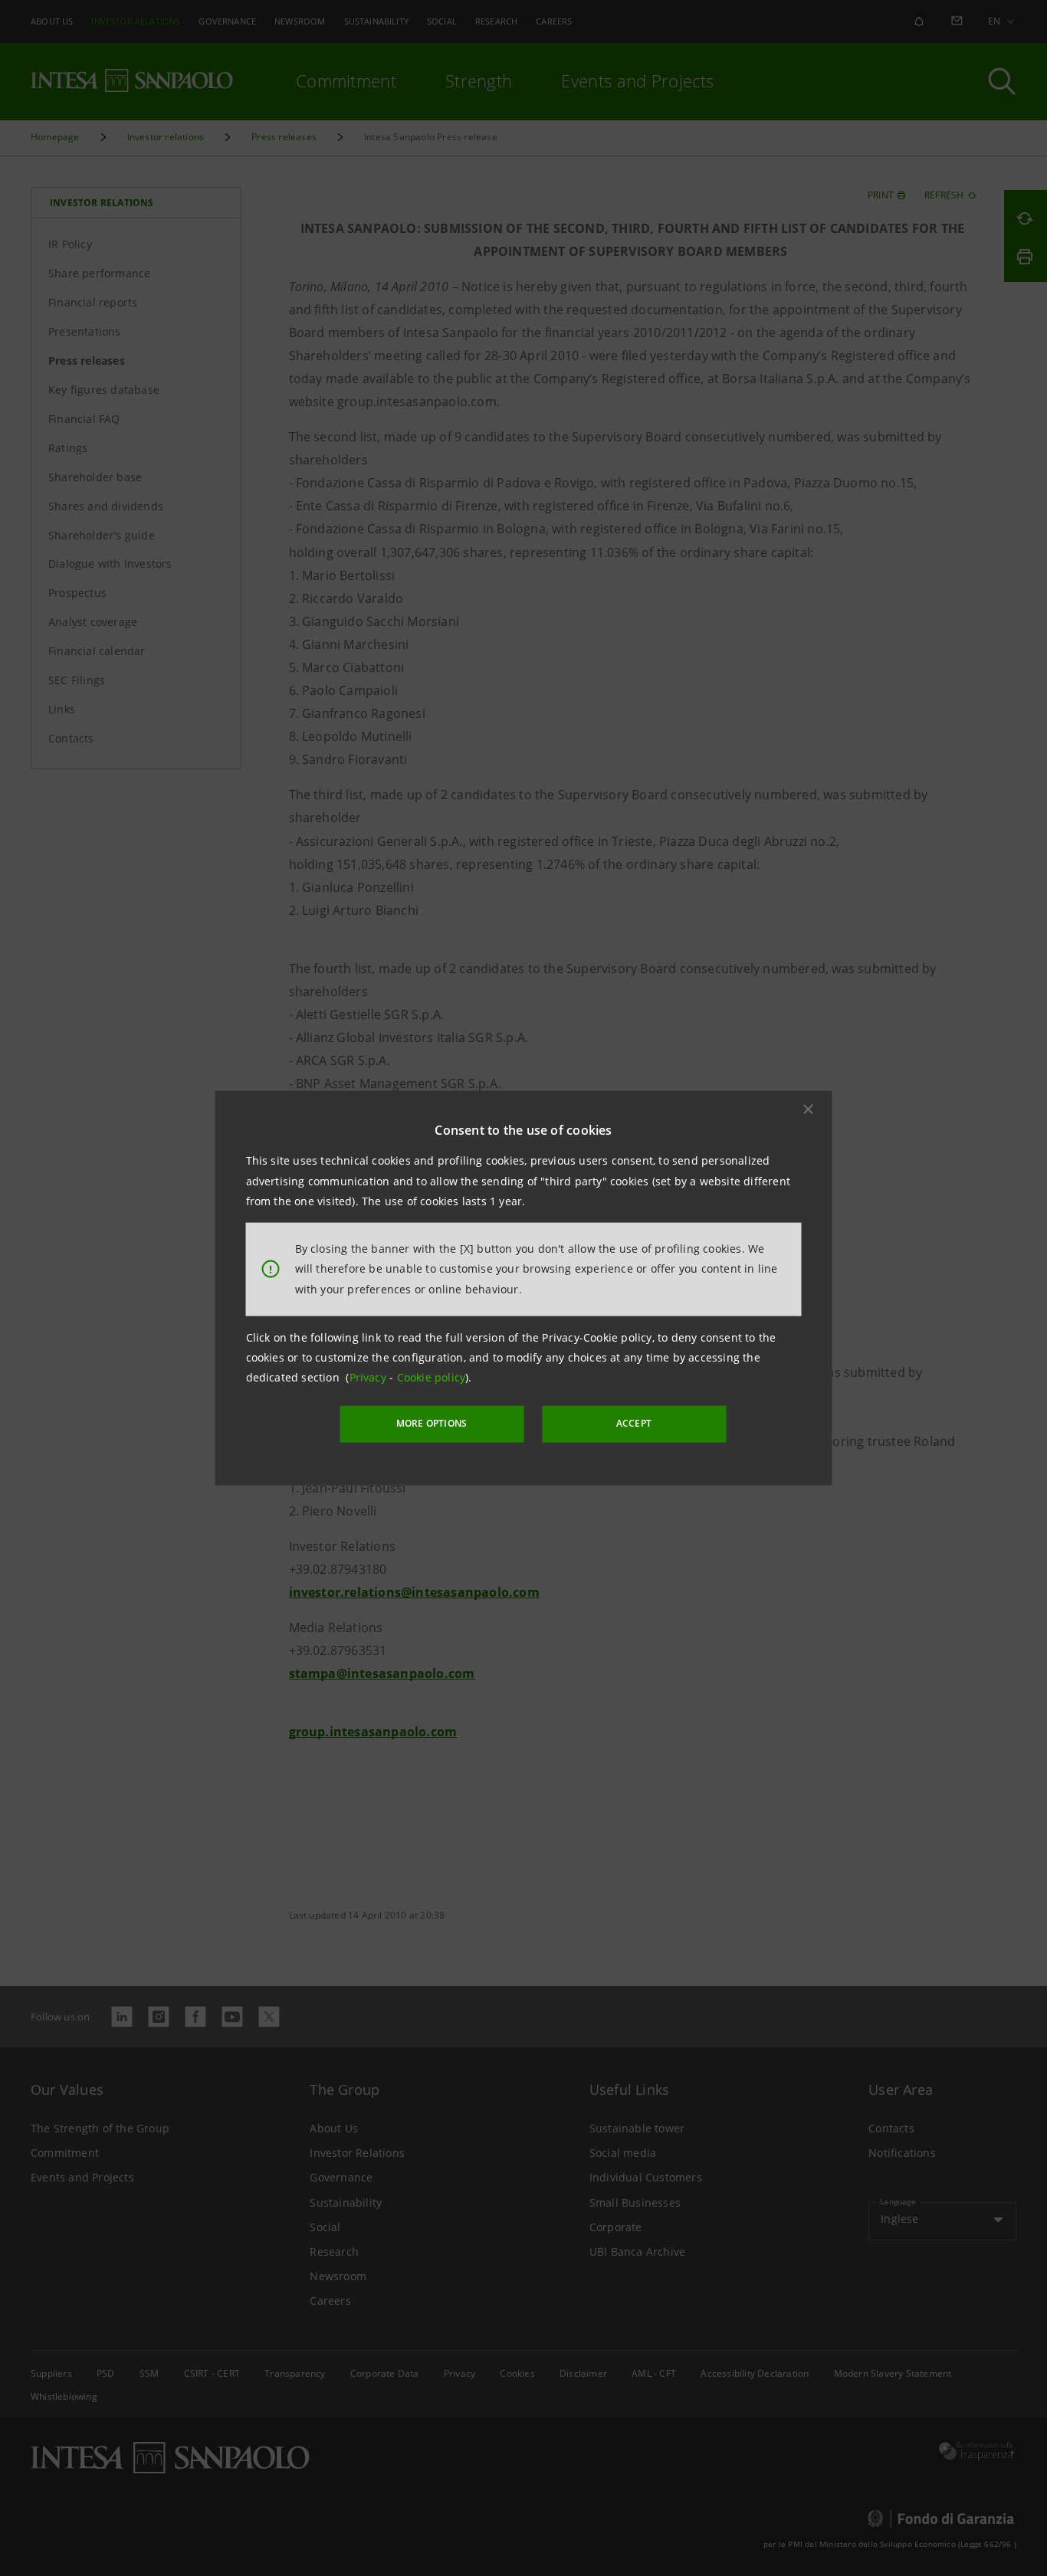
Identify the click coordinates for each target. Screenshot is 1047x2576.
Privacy (370, 1377)
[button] (809, 1109)
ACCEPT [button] (634, 1423)
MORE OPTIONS (432, 1423)
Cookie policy (432, 1377)
